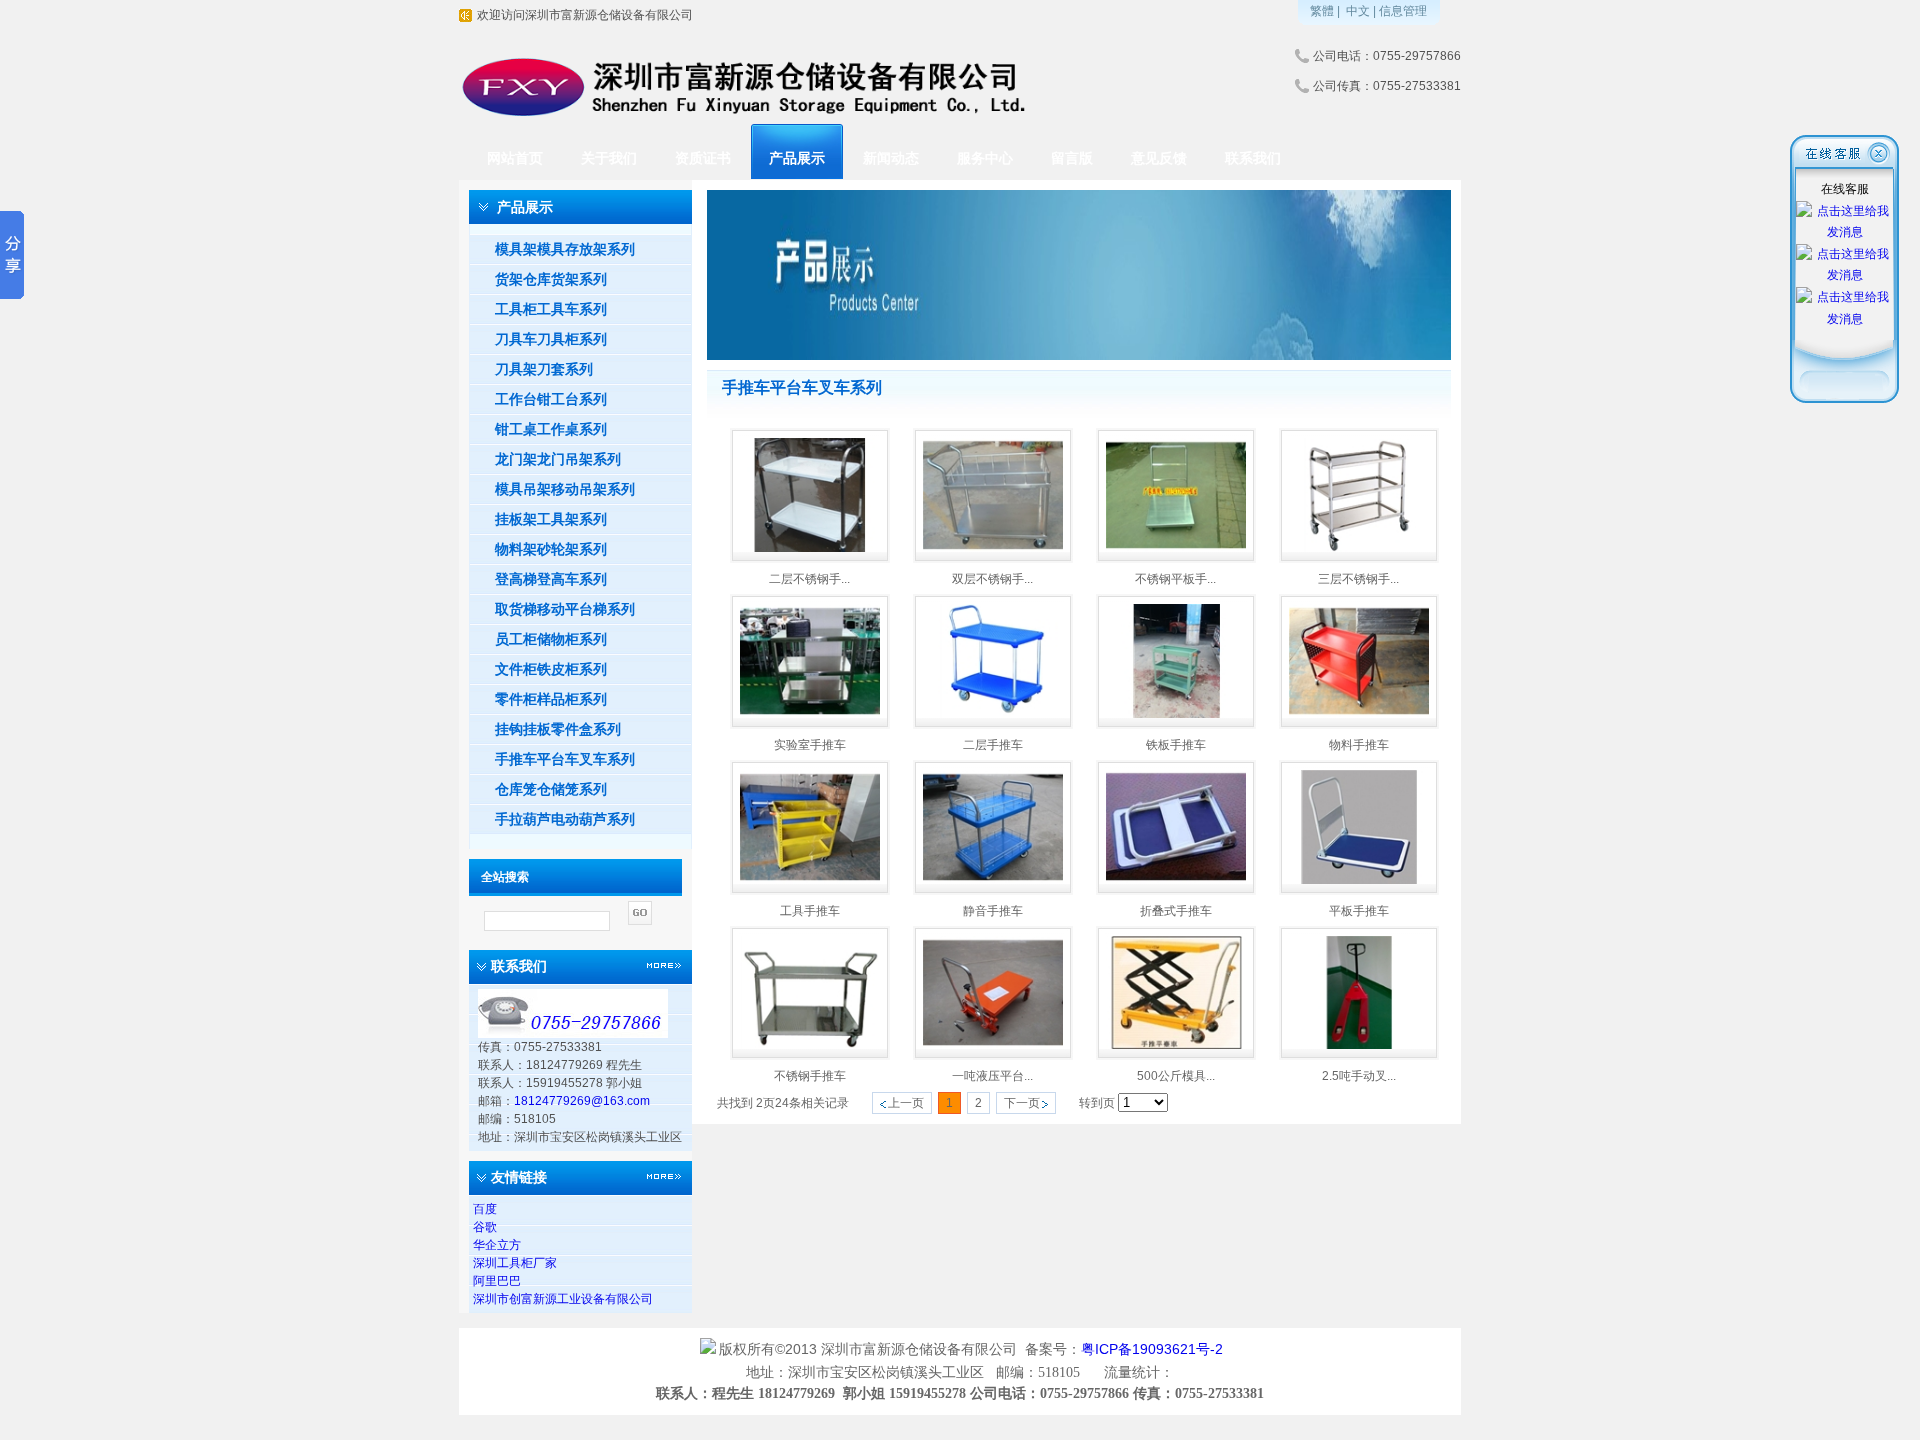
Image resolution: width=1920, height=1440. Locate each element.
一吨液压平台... (992, 1076)
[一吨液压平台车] (993, 1045)
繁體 (1322, 11)
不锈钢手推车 (810, 1076)
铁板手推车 (1176, 745)
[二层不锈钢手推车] (810, 548)
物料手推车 (1359, 745)
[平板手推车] (1359, 880)
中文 (1358, 11)
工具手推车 (810, 911)
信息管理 (1403, 11)
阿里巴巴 (497, 1281)
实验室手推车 (810, 745)
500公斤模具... (1176, 1076)
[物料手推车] (1359, 714)
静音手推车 (993, 911)
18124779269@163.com (582, 1101)
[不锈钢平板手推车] (1176, 548)
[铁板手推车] (1176, 714)
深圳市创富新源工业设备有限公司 (563, 1299)
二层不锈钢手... (809, 579)
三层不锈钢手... (1358, 579)
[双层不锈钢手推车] (993, 548)
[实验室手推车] (810, 714)
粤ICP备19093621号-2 (1154, 1349)
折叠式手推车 (1176, 911)
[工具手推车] (810, 880)
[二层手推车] (993, 714)
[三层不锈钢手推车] (1359, 548)
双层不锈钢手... (992, 579)
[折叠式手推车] (1176, 880)
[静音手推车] (993, 880)
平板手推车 (1359, 911)
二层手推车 (993, 745)
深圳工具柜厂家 (515, 1263)
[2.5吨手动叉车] (1359, 1045)
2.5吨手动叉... (1359, 1076)
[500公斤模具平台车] (1176, 1045)
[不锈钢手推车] (810, 1045)
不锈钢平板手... (1175, 579)
